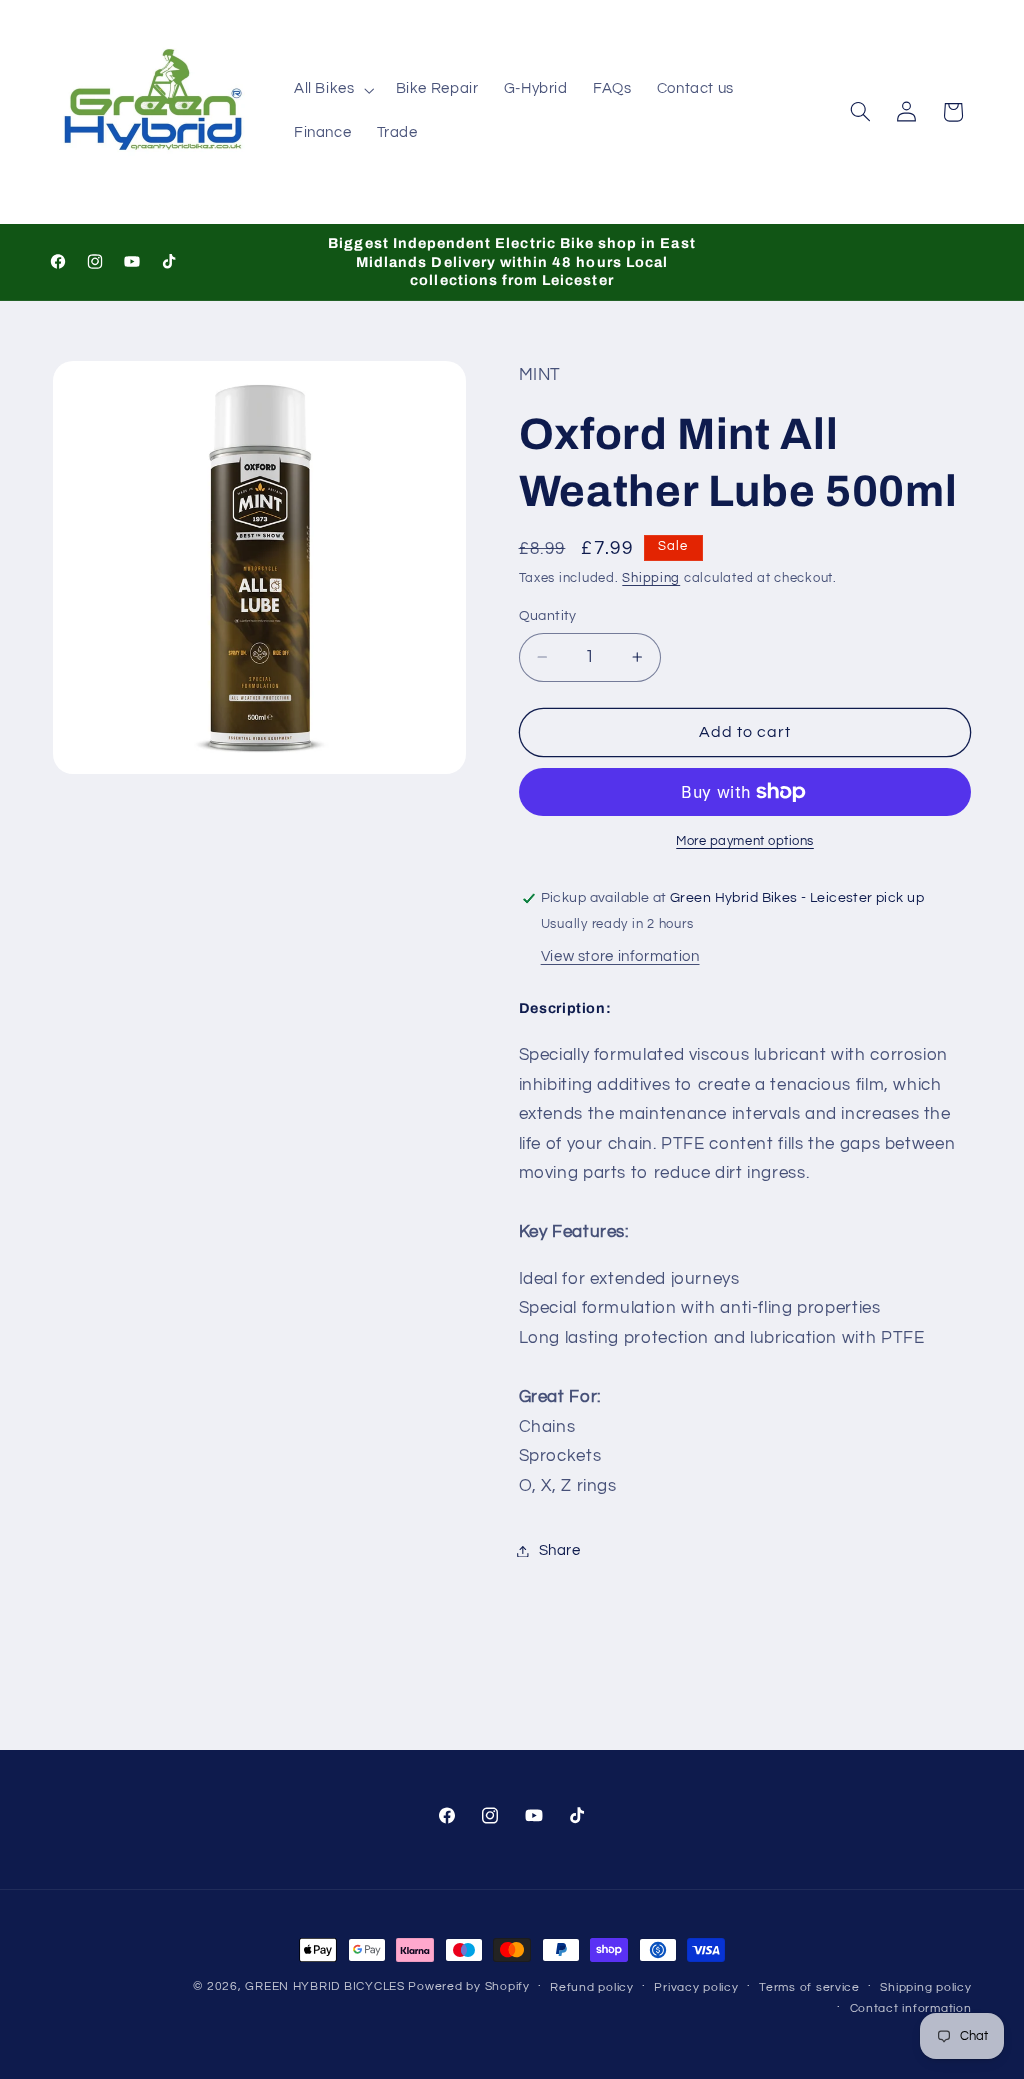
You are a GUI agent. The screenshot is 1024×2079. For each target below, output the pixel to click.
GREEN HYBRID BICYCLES (324, 1986)
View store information (620, 956)
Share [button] (560, 1550)
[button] (332, 90)
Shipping (651, 578)
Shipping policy (925, 1987)
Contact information (911, 2008)
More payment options (745, 841)
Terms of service (809, 1987)
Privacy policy (696, 1987)
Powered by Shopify (468, 1986)
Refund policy (592, 1987)
